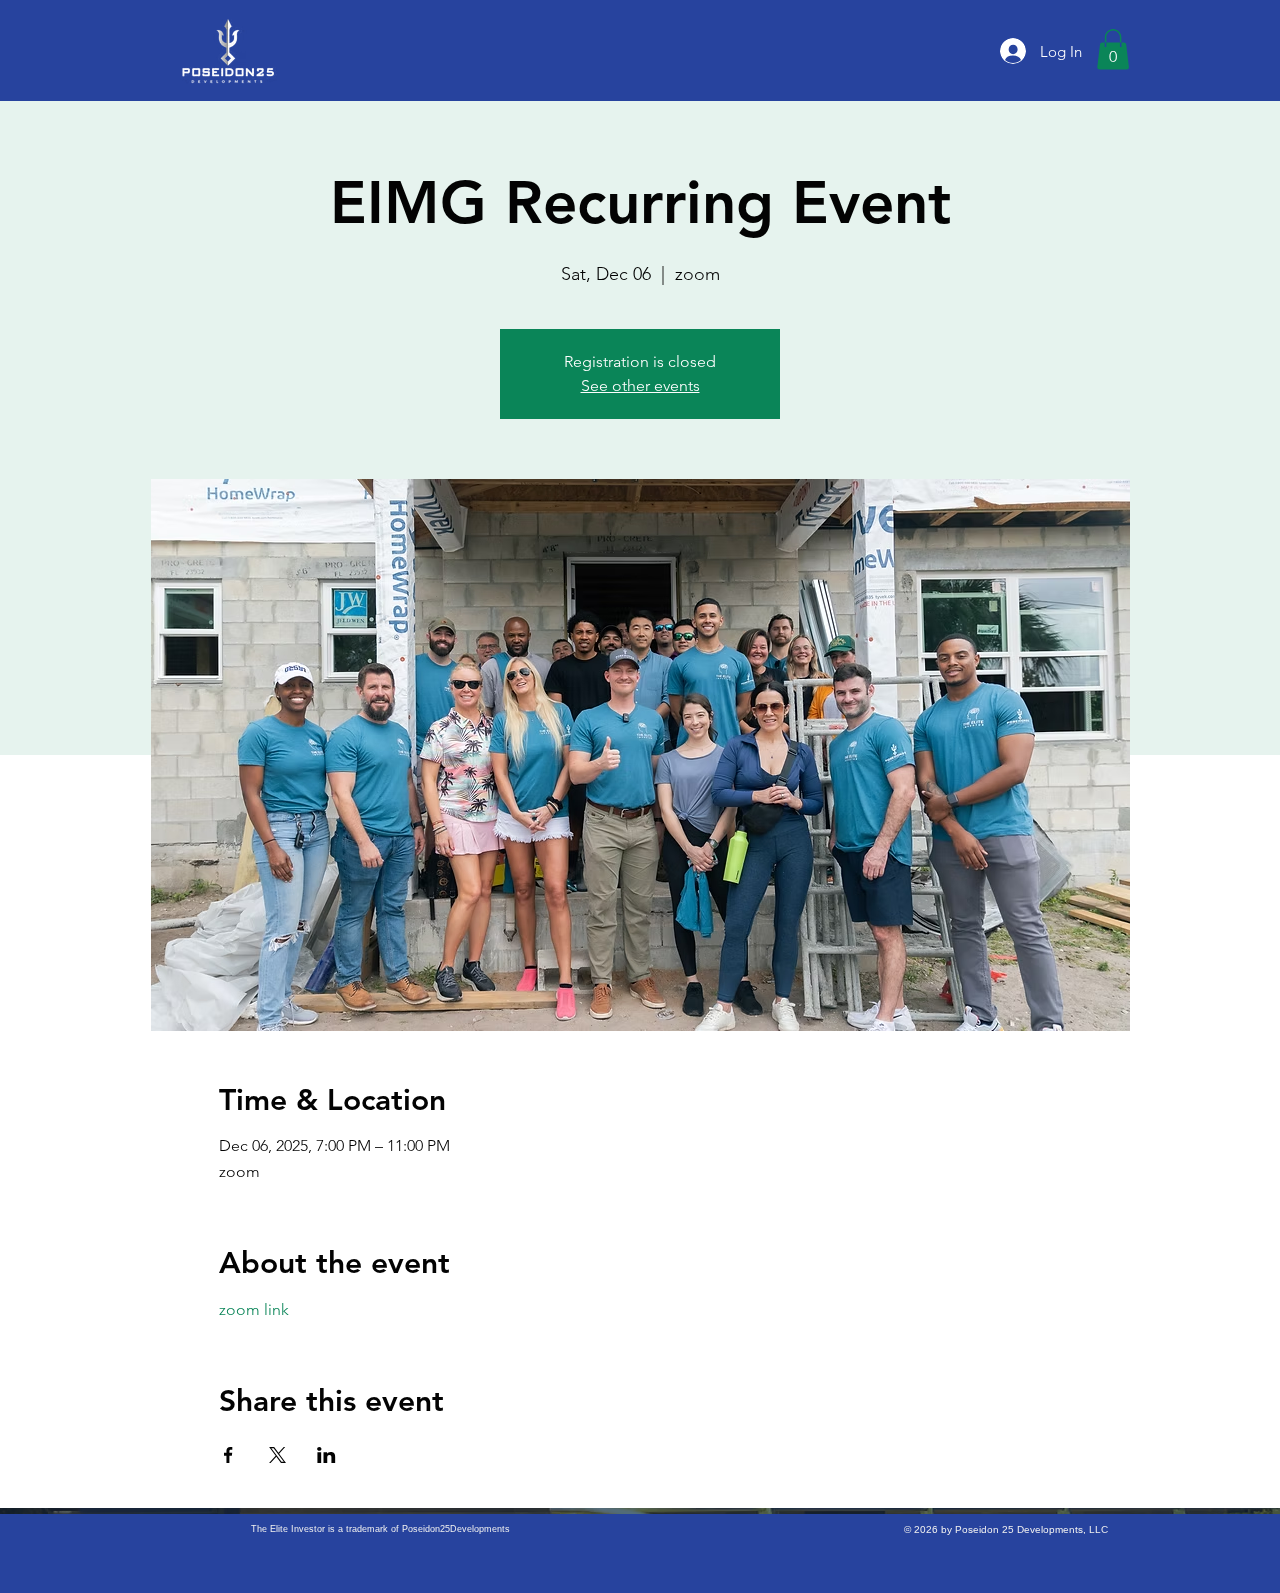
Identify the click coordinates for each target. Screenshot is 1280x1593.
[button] (1113, 49)
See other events (640, 385)
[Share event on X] (277, 1455)
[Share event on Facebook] (228, 1455)
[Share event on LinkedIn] (326, 1455)
